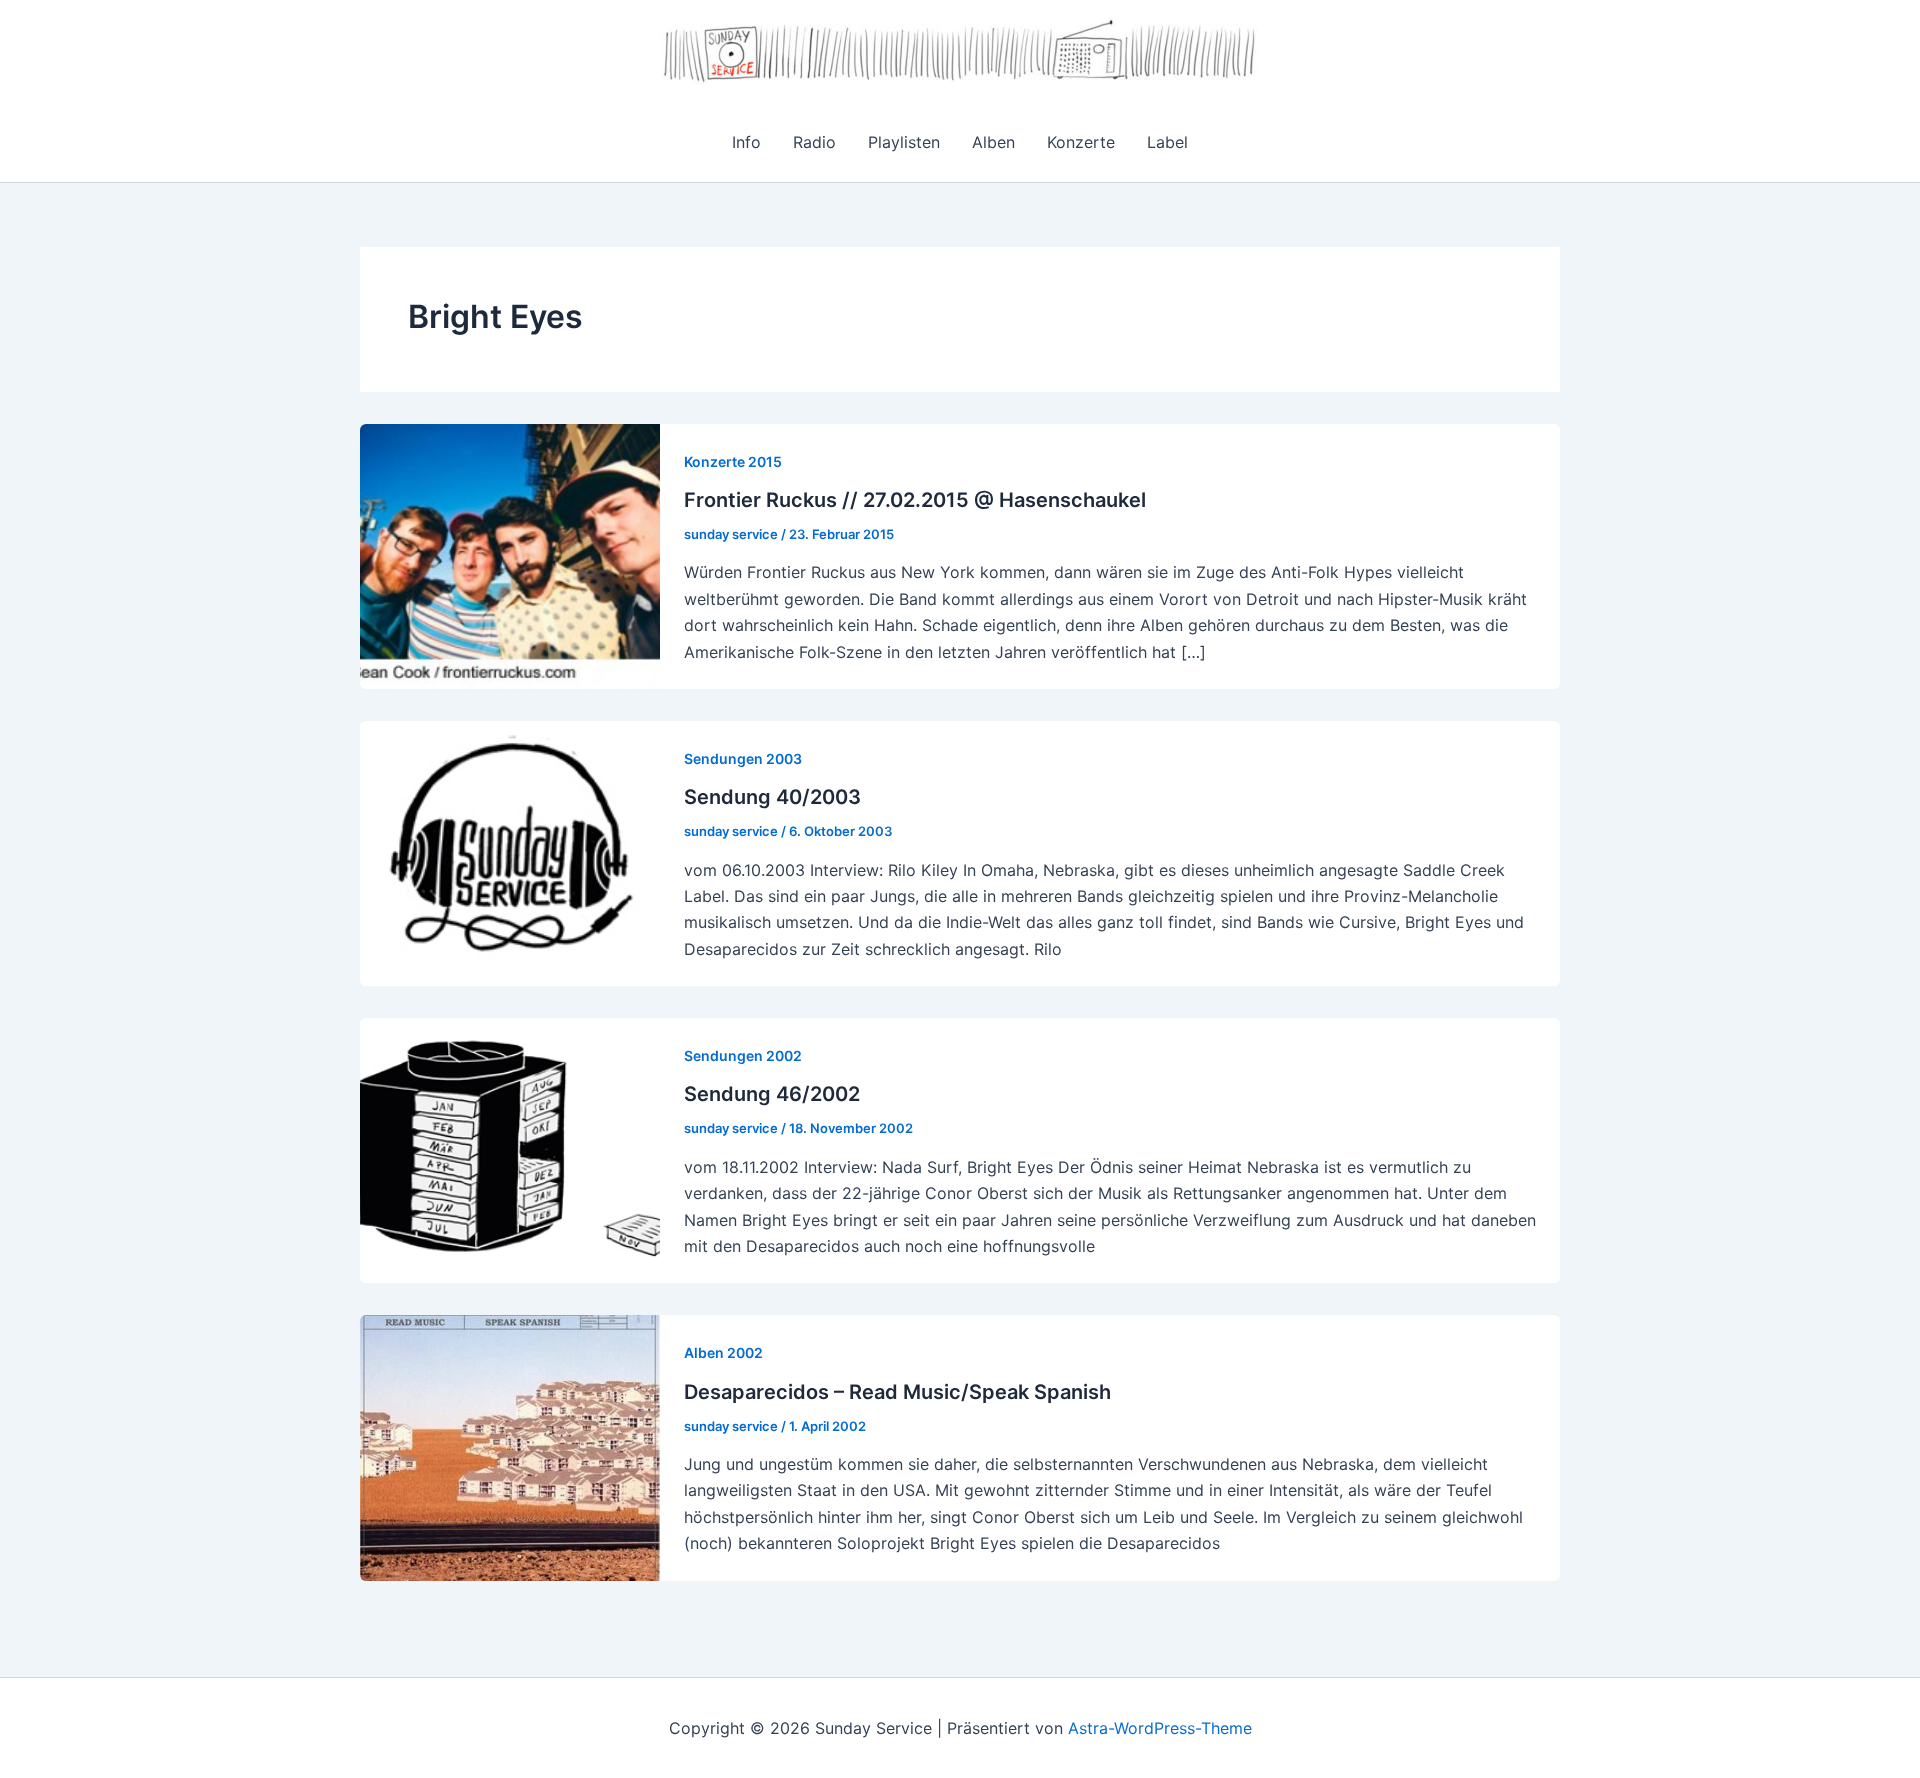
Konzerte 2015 (733, 461)
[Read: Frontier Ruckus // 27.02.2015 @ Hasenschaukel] (510, 555)
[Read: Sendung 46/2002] (510, 1149)
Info (746, 142)
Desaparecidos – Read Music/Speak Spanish (897, 1392)
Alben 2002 (723, 1352)
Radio (814, 142)
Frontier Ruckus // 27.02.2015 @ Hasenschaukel (915, 500)
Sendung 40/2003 (772, 797)
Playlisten (904, 142)
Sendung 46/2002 (772, 1094)
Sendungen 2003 (743, 758)
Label (1167, 142)
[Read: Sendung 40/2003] (510, 852)
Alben (993, 142)
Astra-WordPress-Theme (1160, 1728)
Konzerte (1081, 142)
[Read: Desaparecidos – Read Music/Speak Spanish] (510, 1446)
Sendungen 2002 (743, 1055)
